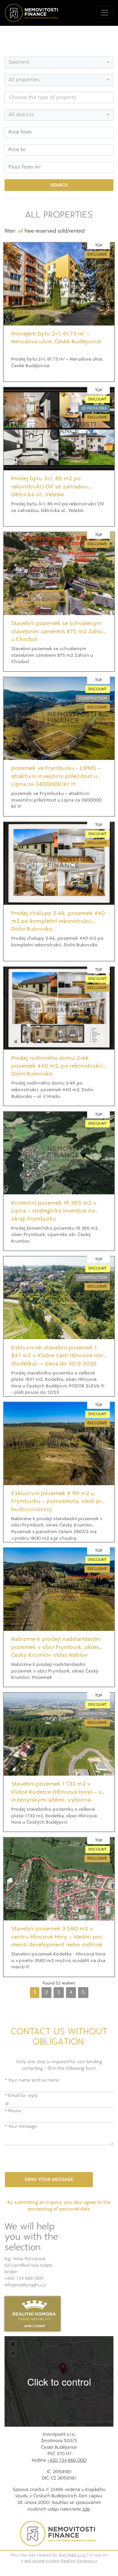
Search (59, 185)
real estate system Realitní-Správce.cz (61, 2561)
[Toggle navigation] (105, 13)
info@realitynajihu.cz (25, 2285)
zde (86, 2509)
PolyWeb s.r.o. (72, 2555)
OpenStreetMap (98, 2424)
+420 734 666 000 (24, 2279)
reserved (46, 231)
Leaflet (71, 2424)
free (29, 231)
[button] (63, 2369)
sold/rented (71, 231)
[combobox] (59, 62)
